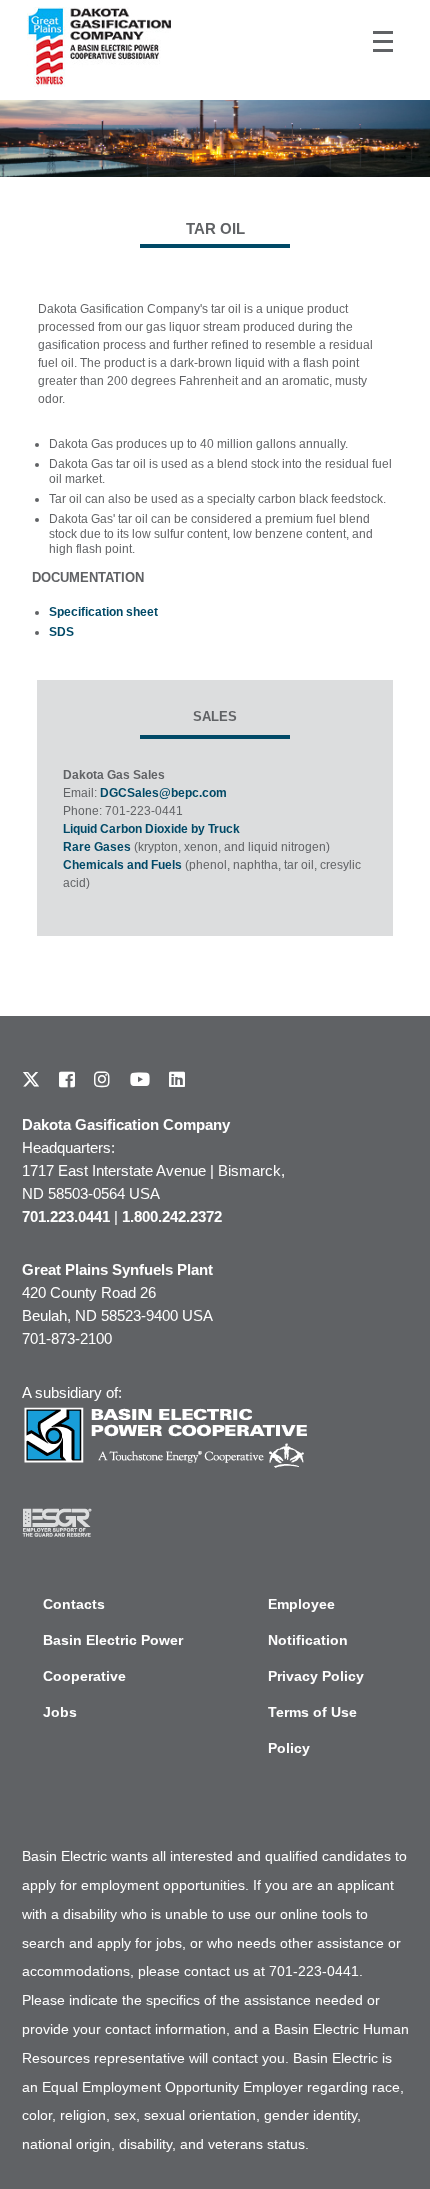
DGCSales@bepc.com (163, 793)
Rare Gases (97, 847)
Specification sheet (103, 612)
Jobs (60, 1712)
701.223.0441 (66, 1216)
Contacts (74, 1604)
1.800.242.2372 (172, 1216)
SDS (61, 632)
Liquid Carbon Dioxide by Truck (151, 829)
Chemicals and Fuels (122, 865)
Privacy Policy (316, 1676)
